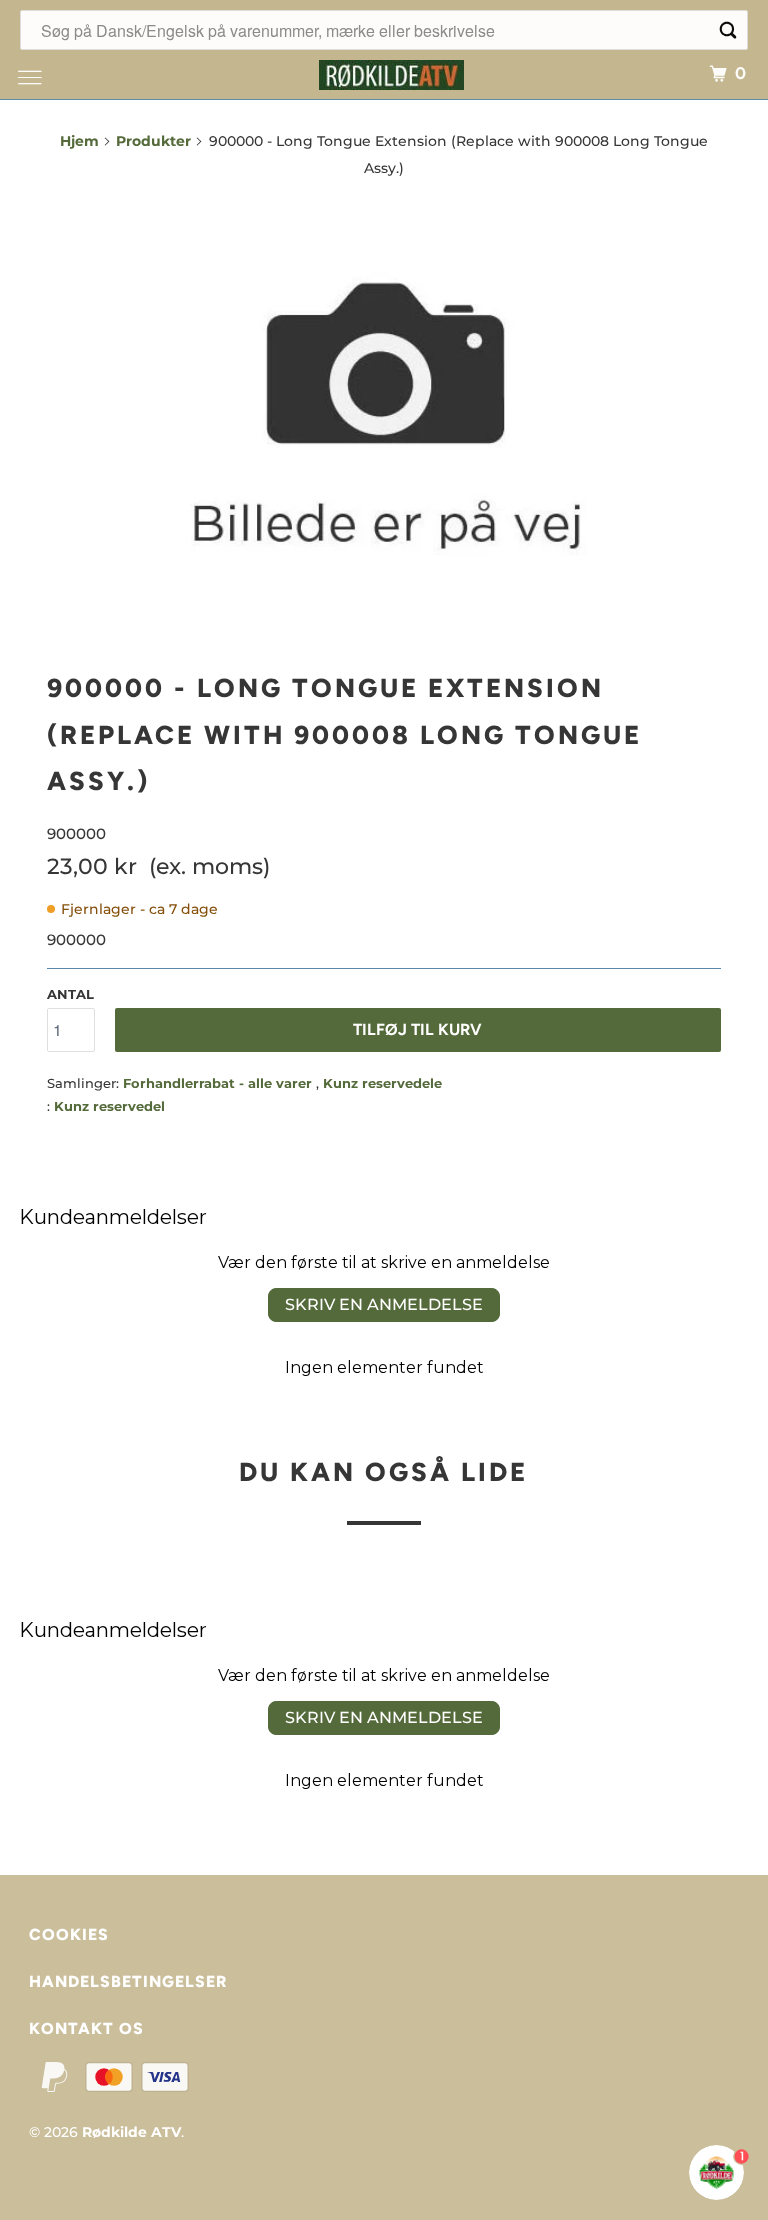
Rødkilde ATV (131, 2132)
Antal (70, 994)
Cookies (69, 1934)
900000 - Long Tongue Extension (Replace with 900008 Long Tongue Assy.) (344, 735)
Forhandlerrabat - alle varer (219, 1083)
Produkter (153, 141)
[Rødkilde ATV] (392, 72)
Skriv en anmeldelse (384, 1304)
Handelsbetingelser (128, 1981)
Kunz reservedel (109, 1106)
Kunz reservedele (382, 1083)
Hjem (79, 141)
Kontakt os (86, 2028)
